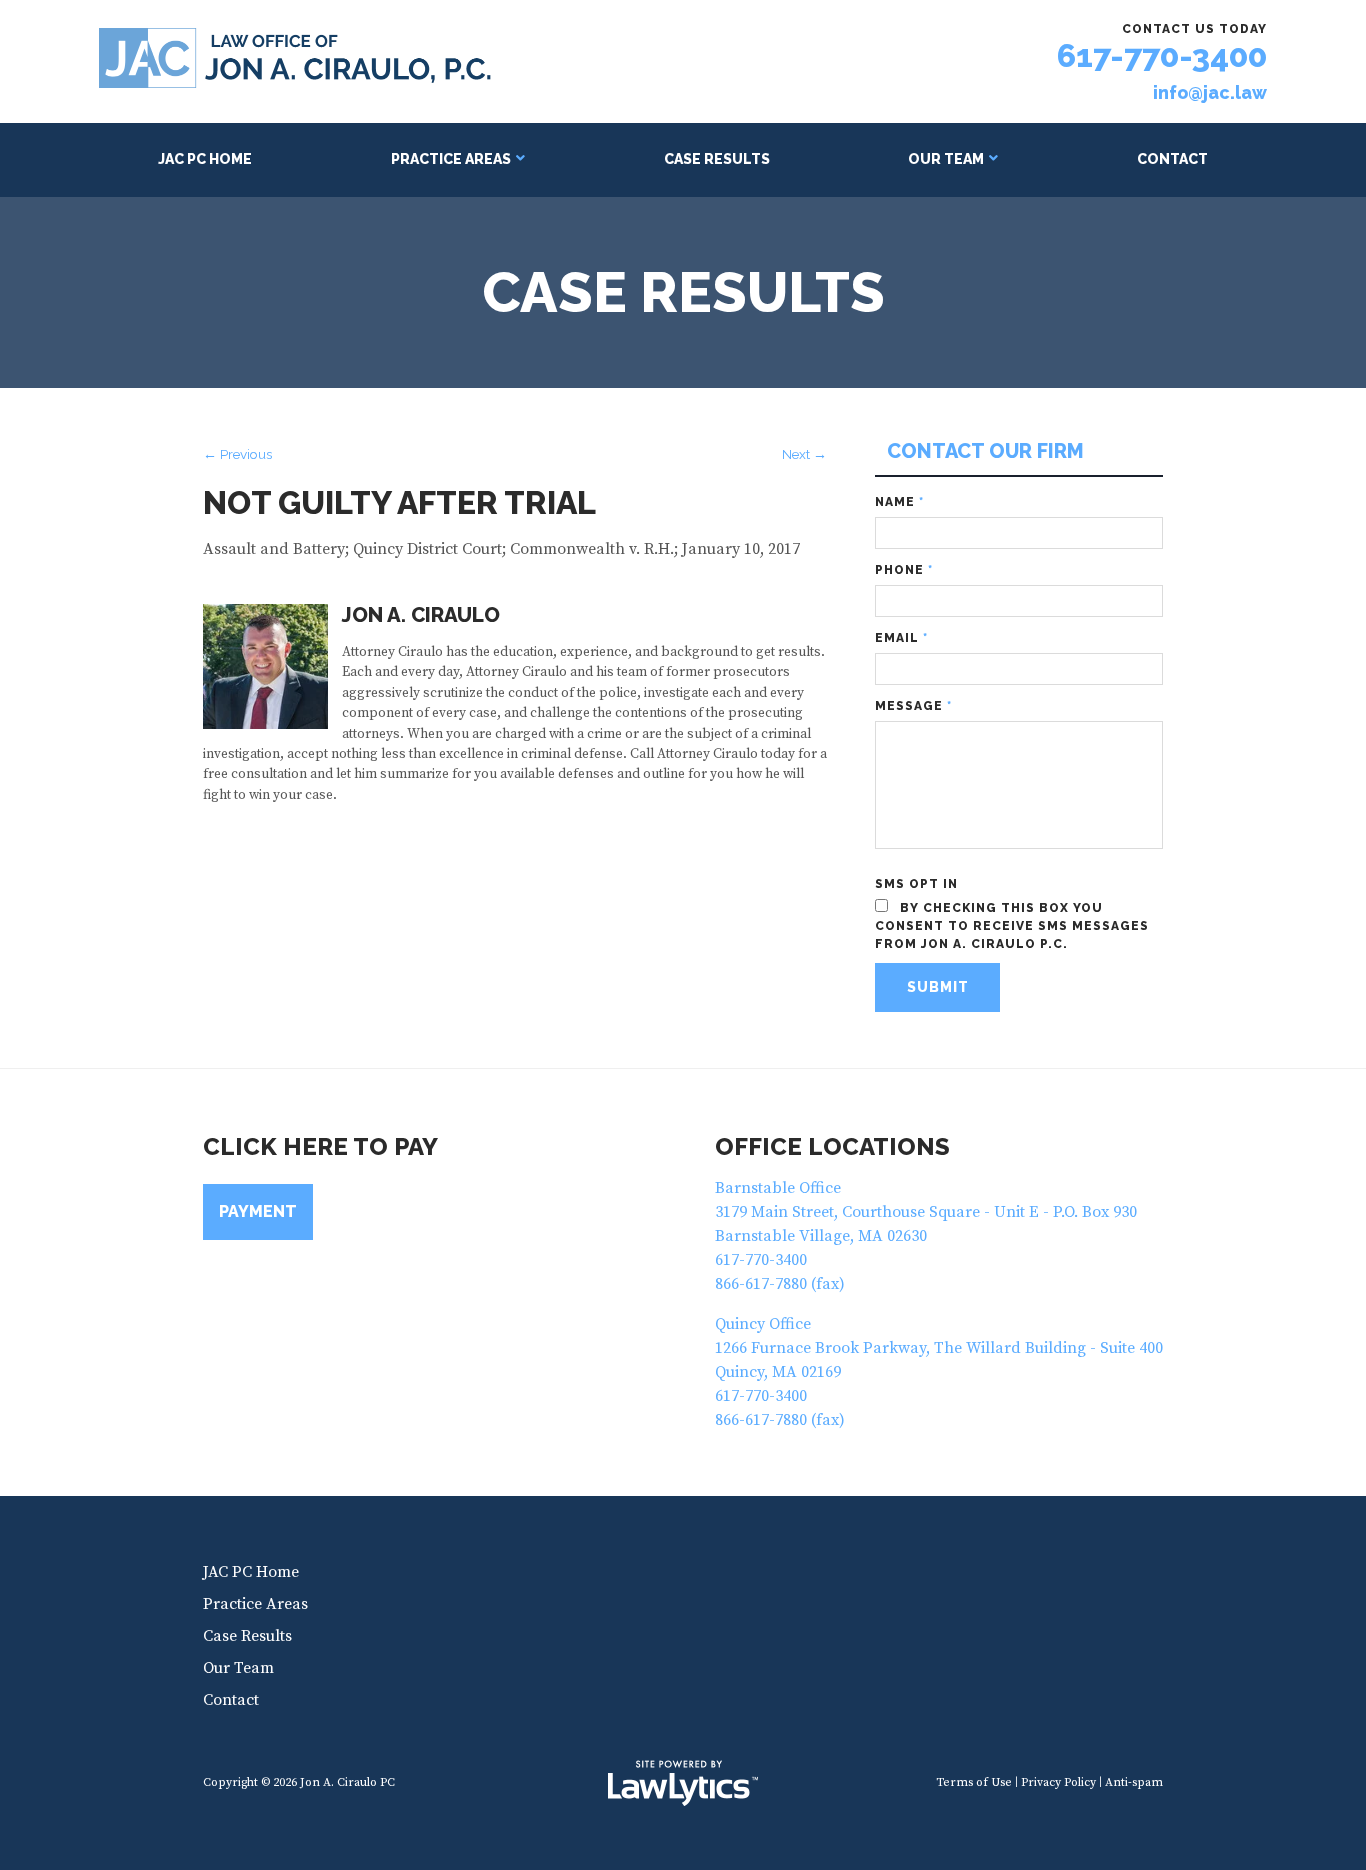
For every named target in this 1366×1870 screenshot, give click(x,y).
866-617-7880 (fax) (780, 1284)
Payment (258, 1211)
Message (913, 706)
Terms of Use (974, 1782)
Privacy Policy (1058, 1782)
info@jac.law (1210, 93)
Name (899, 502)
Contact (1172, 159)
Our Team (946, 159)
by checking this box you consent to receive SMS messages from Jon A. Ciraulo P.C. (1012, 926)
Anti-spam (1134, 1782)
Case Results (717, 159)
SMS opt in (916, 884)
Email (901, 638)
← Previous (237, 454)
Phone (904, 570)
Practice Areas (451, 159)
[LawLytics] (683, 1783)
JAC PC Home (205, 159)
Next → (804, 454)
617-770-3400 (1162, 55)
